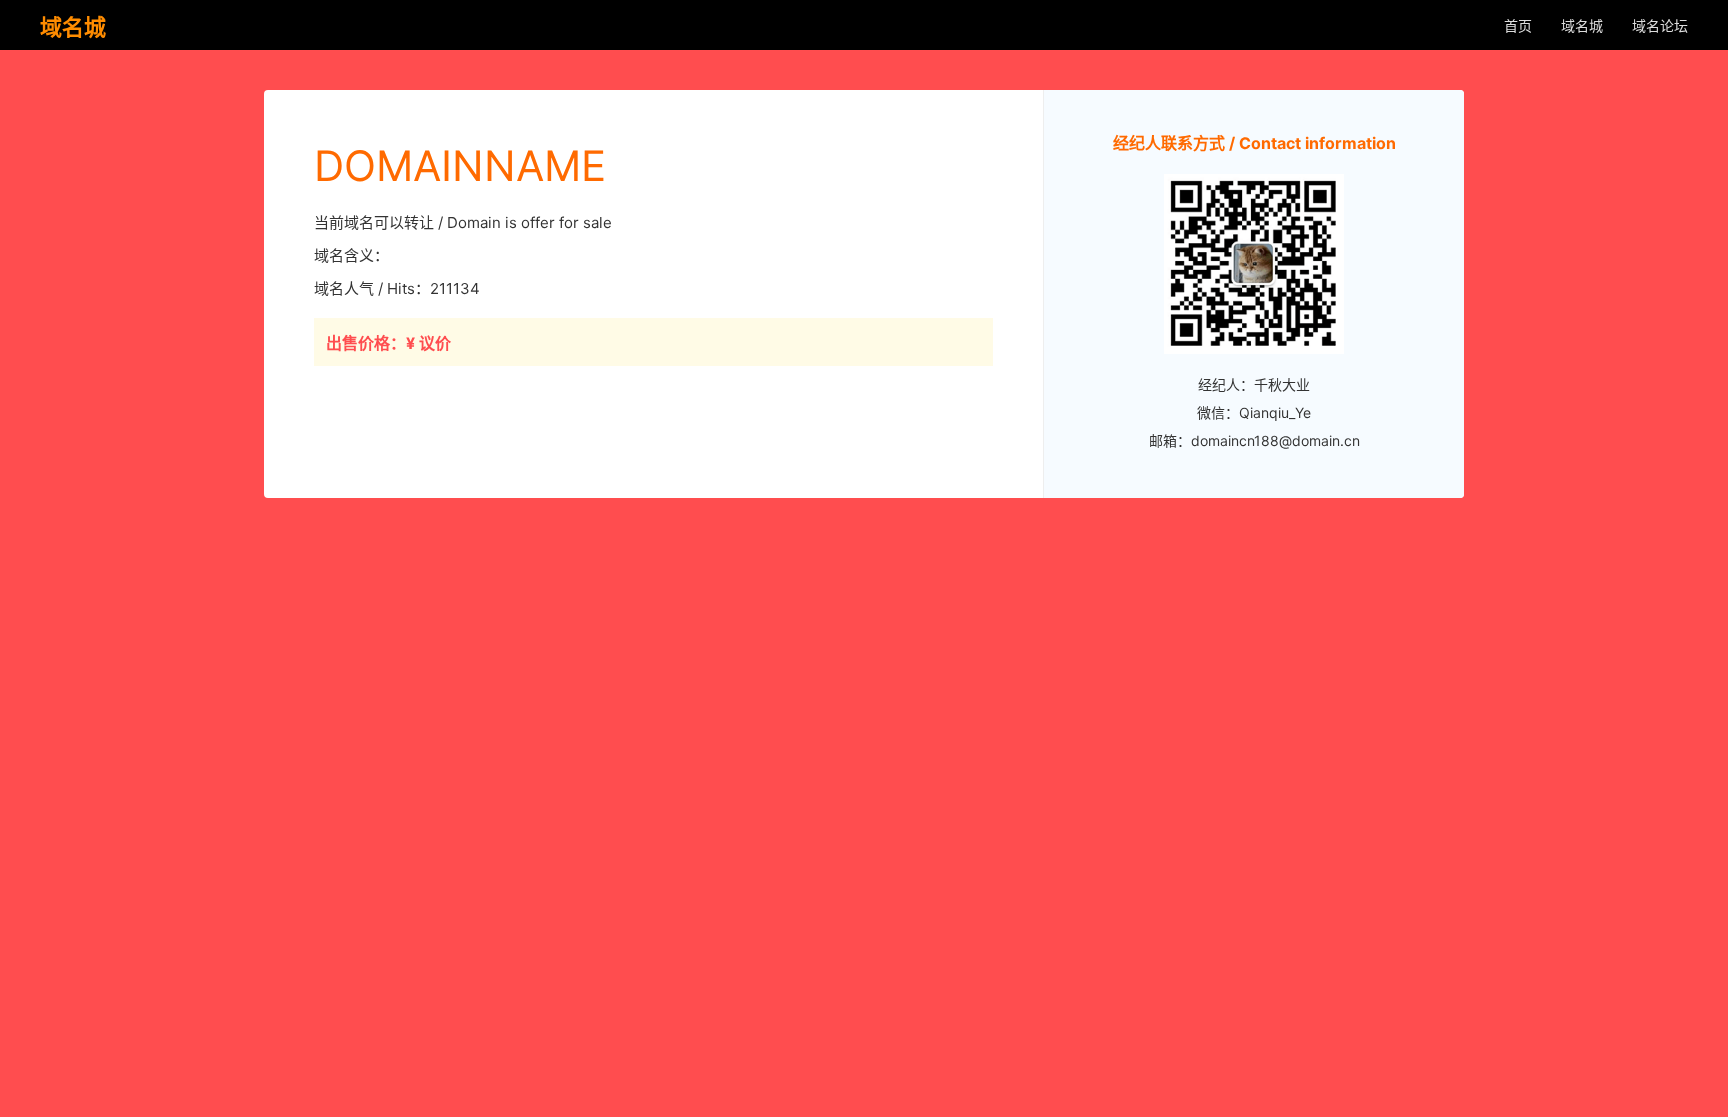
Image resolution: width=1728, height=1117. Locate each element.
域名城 (1582, 25)
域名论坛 (1660, 25)
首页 (1518, 25)
